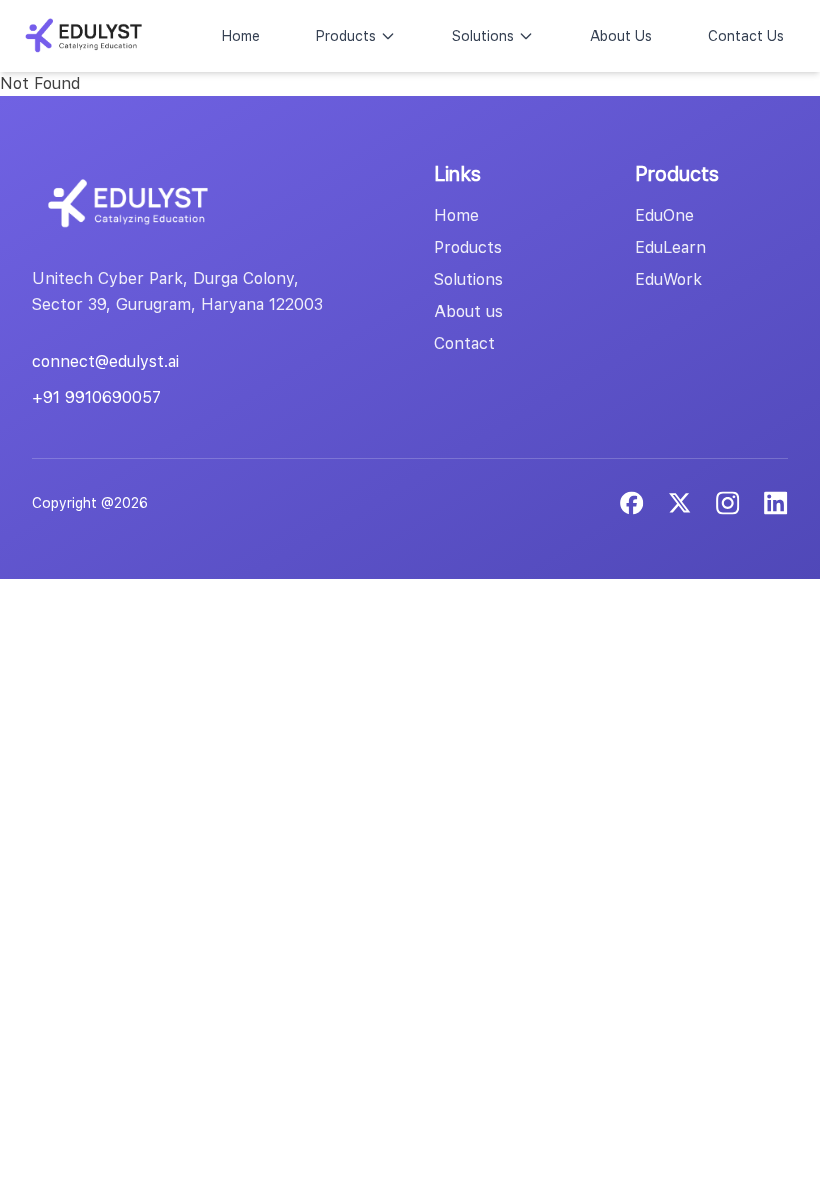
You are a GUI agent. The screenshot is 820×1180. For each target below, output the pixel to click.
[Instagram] (776, 503)
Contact (464, 343)
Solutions (483, 36)
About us (468, 311)
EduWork (668, 279)
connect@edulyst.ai (105, 361)
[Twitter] (680, 503)
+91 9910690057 (96, 397)
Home (241, 36)
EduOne (664, 215)
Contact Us (746, 36)
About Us (621, 36)
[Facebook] (632, 503)
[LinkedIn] (728, 503)
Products (346, 36)
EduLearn (670, 247)
